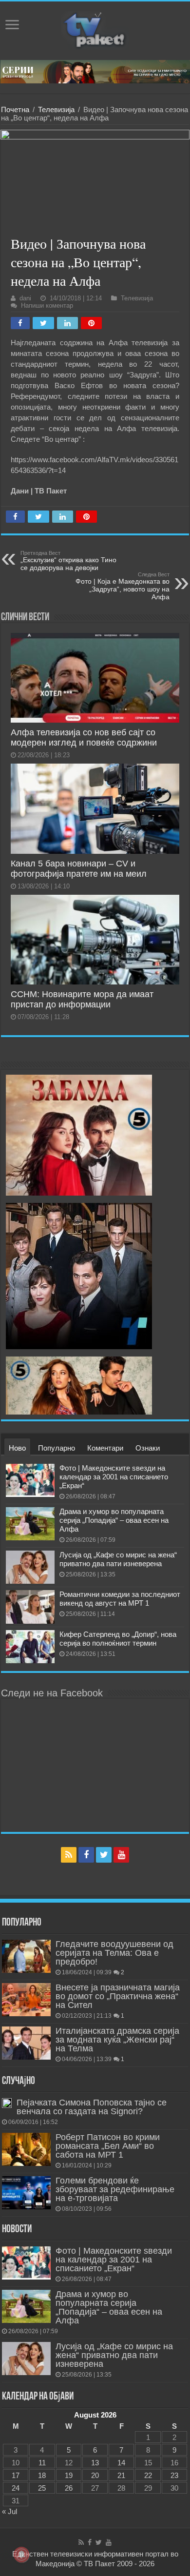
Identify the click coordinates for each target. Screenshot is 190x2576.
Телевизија (56, 109)
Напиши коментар (47, 305)
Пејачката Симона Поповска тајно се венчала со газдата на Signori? (92, 2107)
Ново (17, 1448)
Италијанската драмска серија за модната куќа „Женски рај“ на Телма (117, 2040)
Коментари (105, 1448)
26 (69, 2488)
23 (174, 2475)
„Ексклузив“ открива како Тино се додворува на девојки (68, 561)
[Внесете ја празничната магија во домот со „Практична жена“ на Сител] (26, 2000)
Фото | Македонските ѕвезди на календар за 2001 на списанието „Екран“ (114, 1477)
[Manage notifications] (21, 2555)
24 (16, 2488)
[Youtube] (121, 1855)
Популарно (57, 1448)
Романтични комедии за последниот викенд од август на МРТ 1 (120, 1599)
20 (95, 2475)
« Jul (9, 2511)
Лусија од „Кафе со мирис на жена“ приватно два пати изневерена (118, 1559)
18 (42, 2475)
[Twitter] (104, 1855)
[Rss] (69, 1855)
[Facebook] (86, 1855)
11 (42, 2463)
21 (121, 2475)
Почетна (15, 109)
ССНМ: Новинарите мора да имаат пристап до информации (82, 999)
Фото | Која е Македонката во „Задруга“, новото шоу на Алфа (123, 586)
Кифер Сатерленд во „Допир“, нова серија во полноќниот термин (118, 1639)
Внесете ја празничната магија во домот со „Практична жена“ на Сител (118, 1996)
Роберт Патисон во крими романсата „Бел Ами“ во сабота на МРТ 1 (108, 2146)
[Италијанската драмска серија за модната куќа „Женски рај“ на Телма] (26, 2043)
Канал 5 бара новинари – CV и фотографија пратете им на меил (79, 869)
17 (16, 2475)
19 (69, 2475)
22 (148, 2475)
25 (42, 2488)
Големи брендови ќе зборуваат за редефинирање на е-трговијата (115, 2189)
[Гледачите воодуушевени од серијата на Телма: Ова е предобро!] (26, 1956)
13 (95, 2463)
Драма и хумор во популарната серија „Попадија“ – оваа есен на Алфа (114, 1520)
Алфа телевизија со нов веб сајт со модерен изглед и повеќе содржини (84, 737)
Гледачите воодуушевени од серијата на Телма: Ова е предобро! (114, 1953)
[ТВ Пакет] (95, 29)
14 (121, 2463)
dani (25, 298)
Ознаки (148, 1448)
